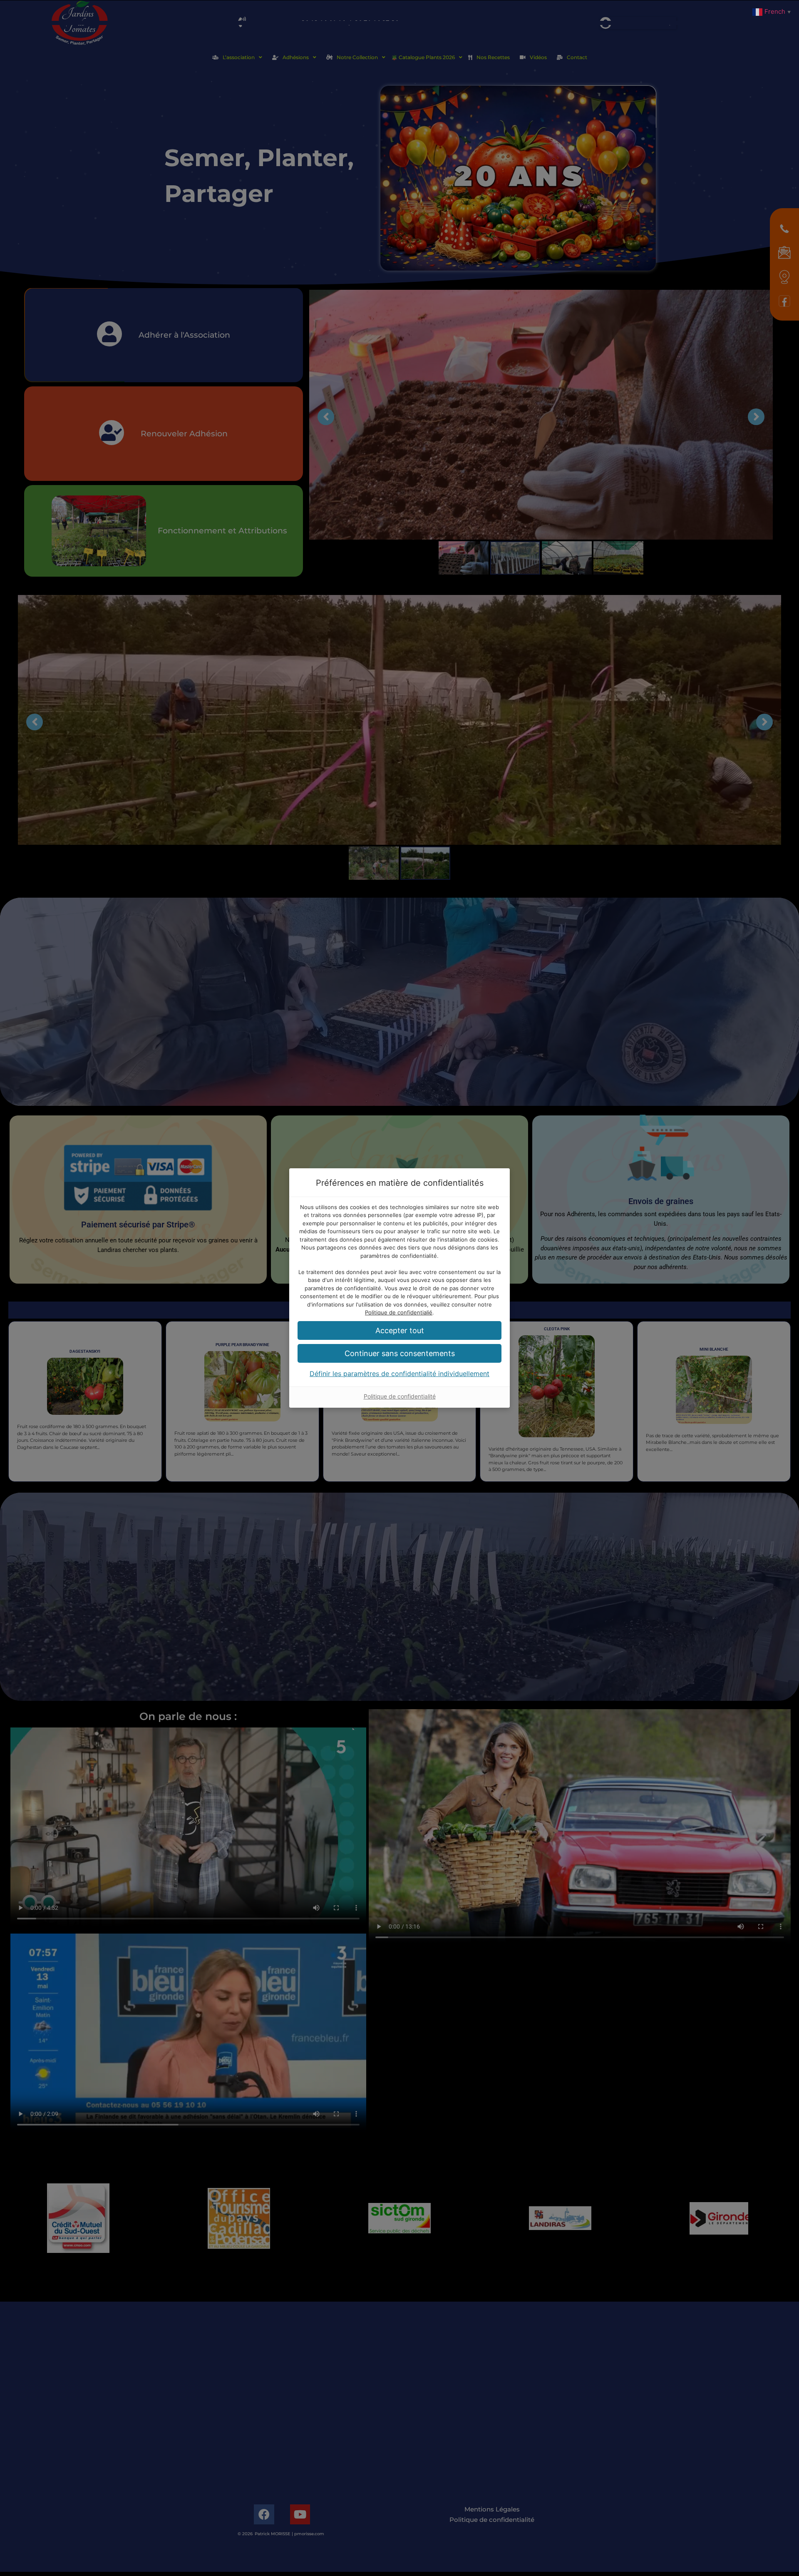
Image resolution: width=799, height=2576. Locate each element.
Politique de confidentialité (400, 1396)
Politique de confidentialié (399, 1312)
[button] (399, 1330)
